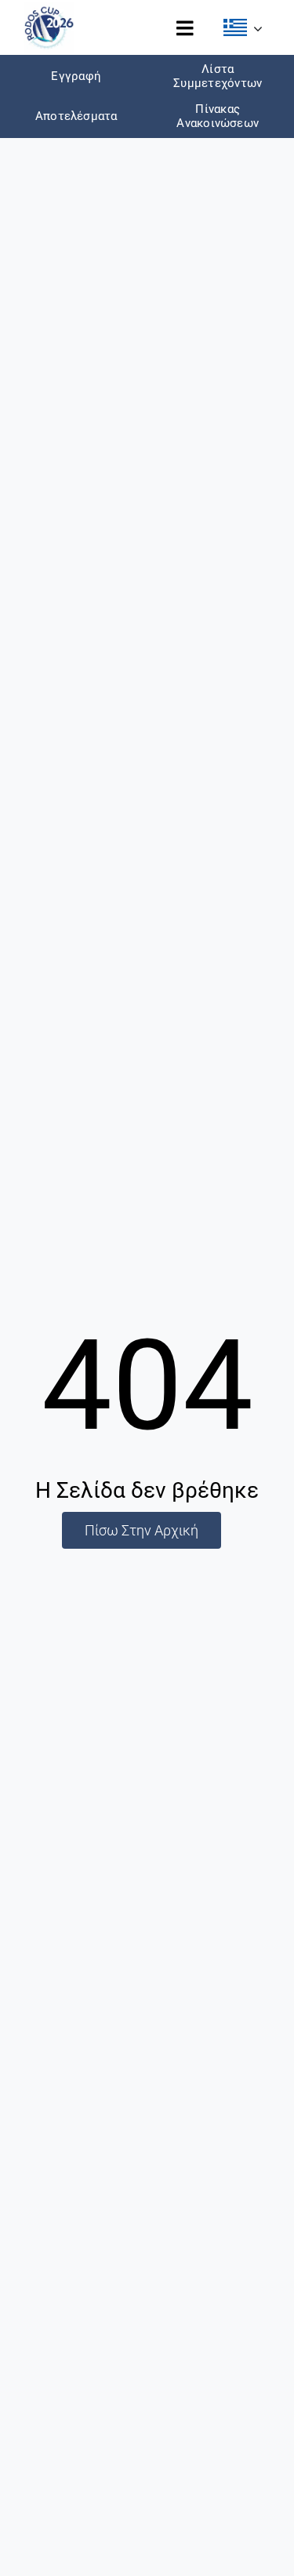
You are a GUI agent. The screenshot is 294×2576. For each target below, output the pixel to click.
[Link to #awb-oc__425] (185, 28)
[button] (243, 28)
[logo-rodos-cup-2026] (49, 9)
